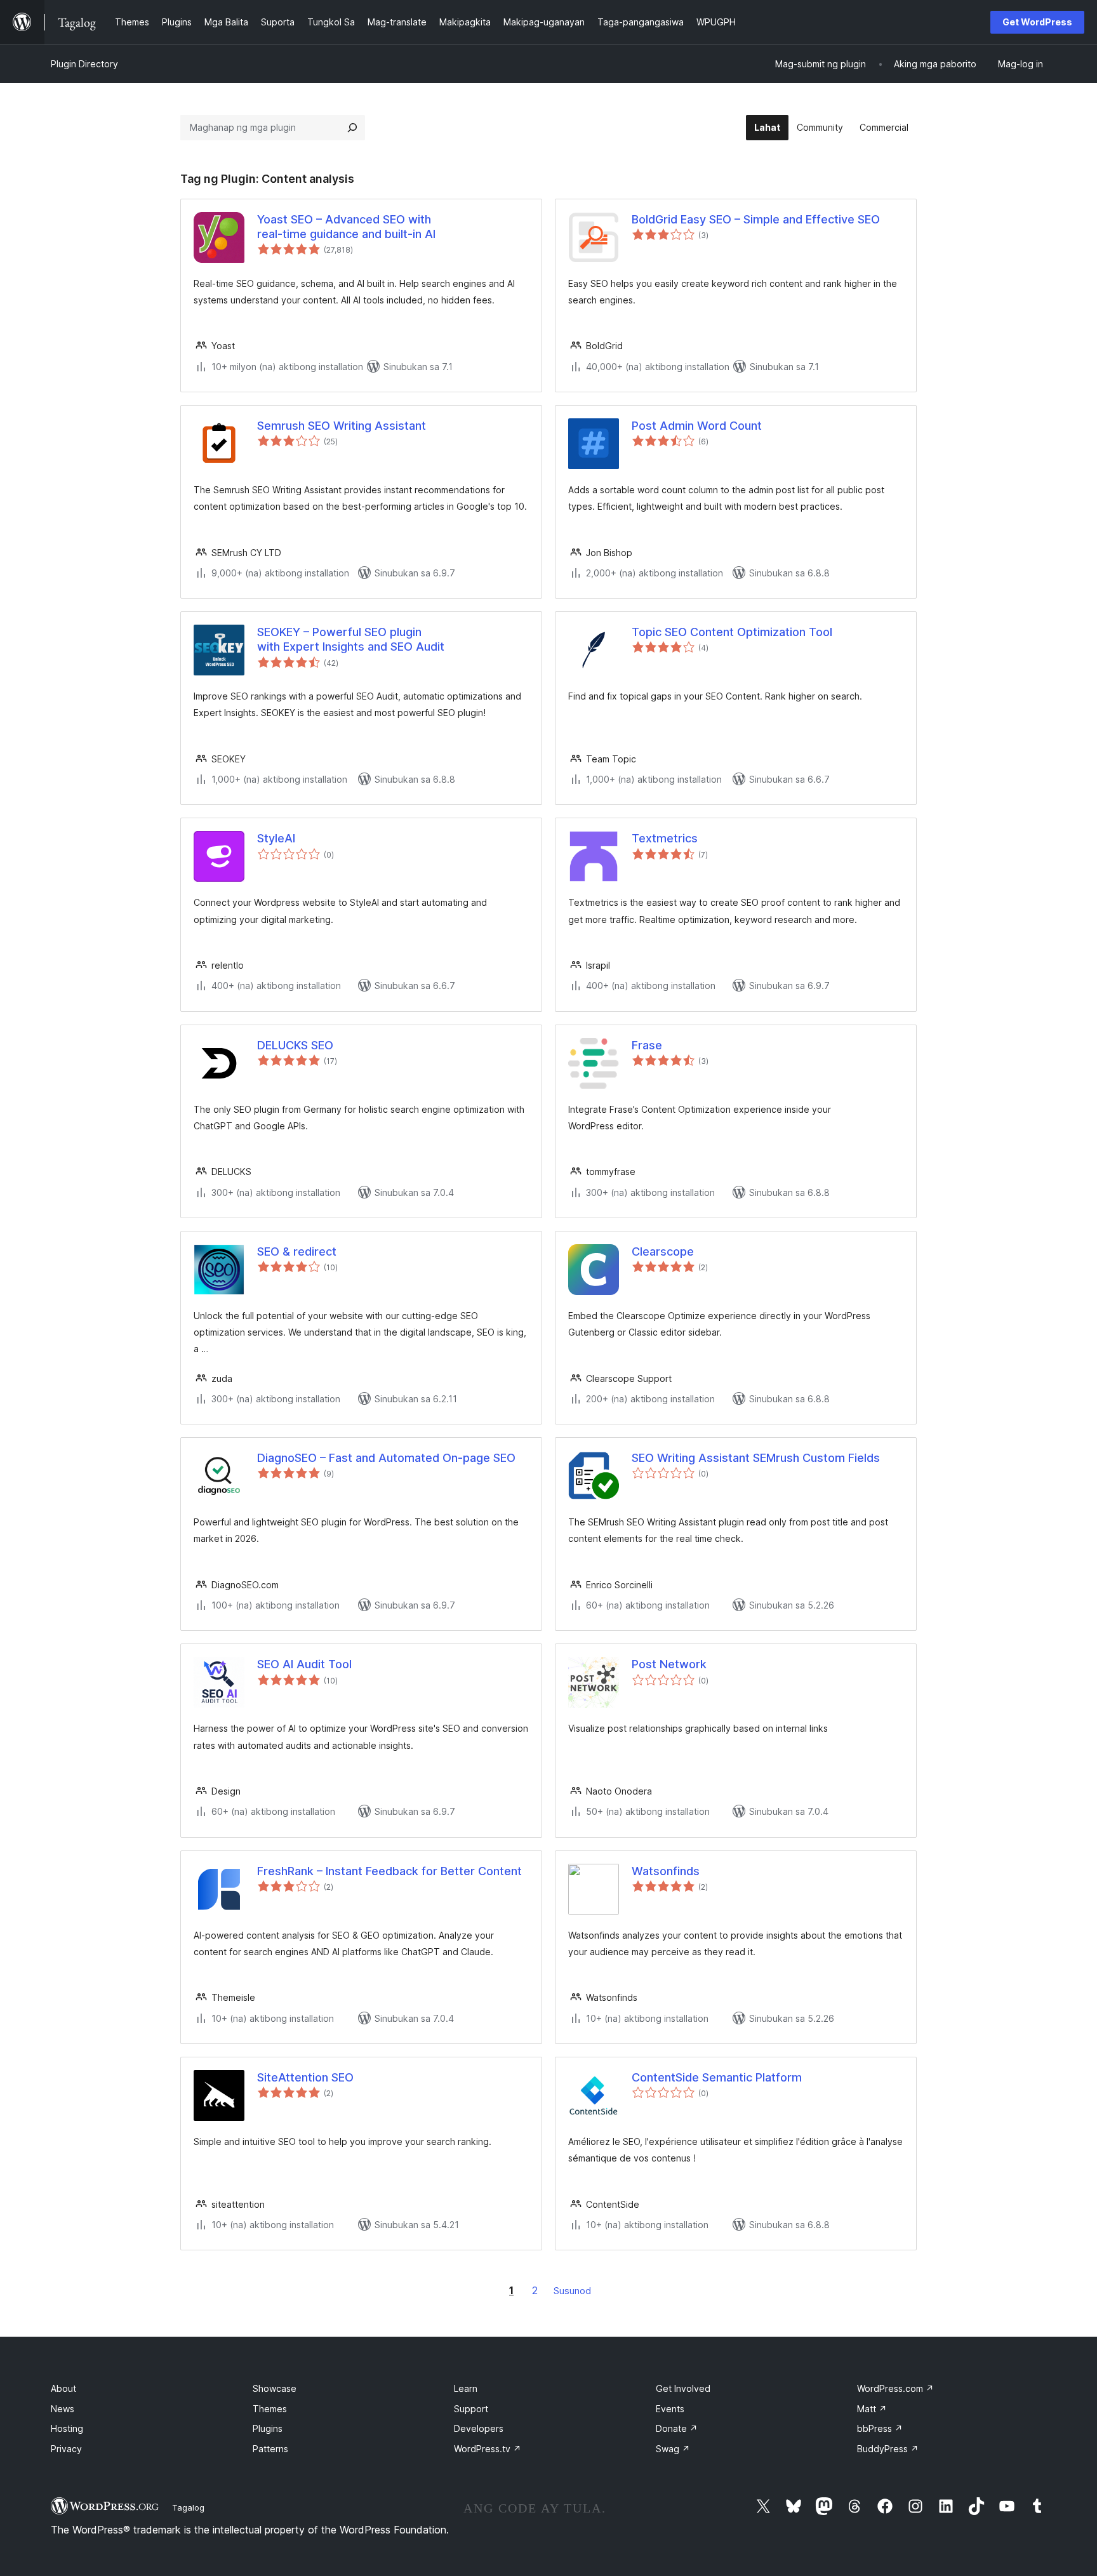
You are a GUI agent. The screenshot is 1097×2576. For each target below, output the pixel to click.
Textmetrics (665, 838)
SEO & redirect (297, 1251)
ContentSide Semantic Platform (717, 2077)
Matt (872, 2409)
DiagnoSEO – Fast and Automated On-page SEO (386, 1458)
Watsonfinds (666, 1871)
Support (471, 2409)
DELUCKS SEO (295, 1045)
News (63, 2409)
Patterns (270, 2449)
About (63, 2388)
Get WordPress (1037, 22)
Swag (673, 2449)
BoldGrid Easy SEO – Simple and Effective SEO (756, 219)
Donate (677, 2428)
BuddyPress (888, 2449)
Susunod (572, 2291)
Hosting (67, 2428)
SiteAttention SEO (305, 2077)
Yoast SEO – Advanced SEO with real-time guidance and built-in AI (346, 227)
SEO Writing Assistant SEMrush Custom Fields (756, 1458)
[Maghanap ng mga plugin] (352, 128)
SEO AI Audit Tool (304, 1664)
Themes (270, 2409)
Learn (466, 2388)
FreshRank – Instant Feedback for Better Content (389, 1871)
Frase (647, 1045)
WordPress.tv (488, 2449)
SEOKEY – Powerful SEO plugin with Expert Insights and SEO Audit (351, 639)
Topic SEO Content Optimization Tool (732, 632)
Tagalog (188, 2507)
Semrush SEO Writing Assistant (342, 426)
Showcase (275, 2388)
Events (670, 2409)
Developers (479, 2428)
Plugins (268, 2428)
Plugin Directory (84, 64)
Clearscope (663, 1251)
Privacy (66, 2449)
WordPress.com (895, 2388)
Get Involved (683, 2388)
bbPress (880, 2428)
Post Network (669, 1664)
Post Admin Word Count (697, 426)
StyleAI (276, 838)
